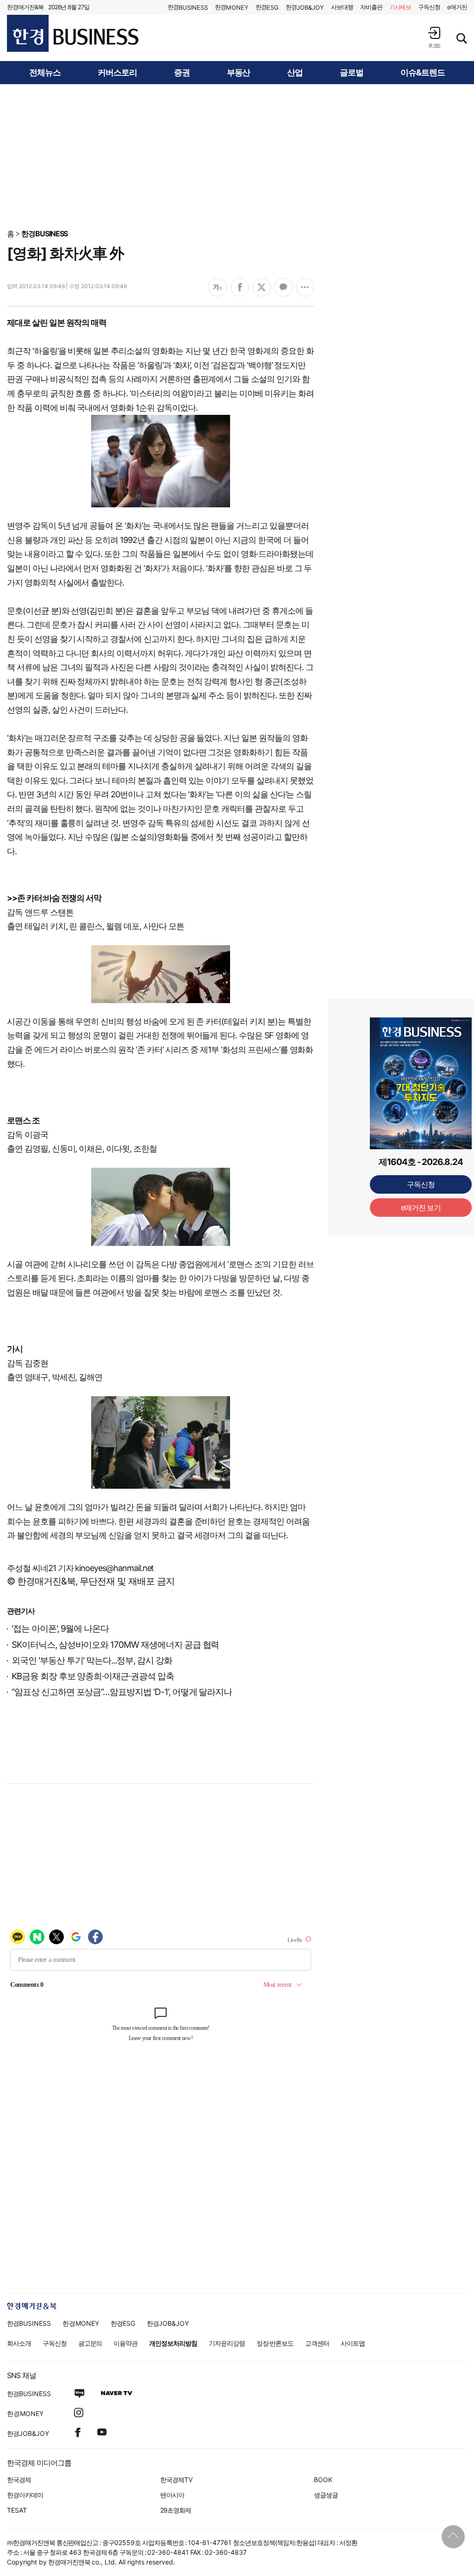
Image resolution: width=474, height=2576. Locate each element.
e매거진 (457, 7)
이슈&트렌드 (423, 73)
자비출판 (371, 7)
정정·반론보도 (275, 2343)
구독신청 (429, 7)
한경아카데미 (25, 2495)
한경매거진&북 (25, 7)
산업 (295, 73)
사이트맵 (353, 2343)
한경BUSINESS (45, 234)
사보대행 (342, 7)
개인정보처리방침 (173, 2343)
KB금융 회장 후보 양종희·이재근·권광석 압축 (93, 1676)
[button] (434, 37)
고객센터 (317, 2343)
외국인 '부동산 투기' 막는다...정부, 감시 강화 (92, 1661)
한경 (188, 7)
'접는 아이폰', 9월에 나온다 (60, 1629)
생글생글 (326, 2495)
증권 (182, 73)
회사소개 (19, 2343)
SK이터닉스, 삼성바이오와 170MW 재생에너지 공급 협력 (115, 1645)
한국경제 (19, 2480)
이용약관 (125, 2343)
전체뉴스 (45, 73)
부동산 (239, 73)
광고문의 (90, 2343)
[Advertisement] (237, 156)
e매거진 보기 (421, 1208)
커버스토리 (117, 73)
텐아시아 (172, 2495)
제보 (400, 7)
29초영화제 (176, 2510)
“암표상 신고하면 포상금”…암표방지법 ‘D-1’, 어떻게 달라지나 (122, 1692)
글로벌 (352, 73)
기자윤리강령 (227, 2343)
